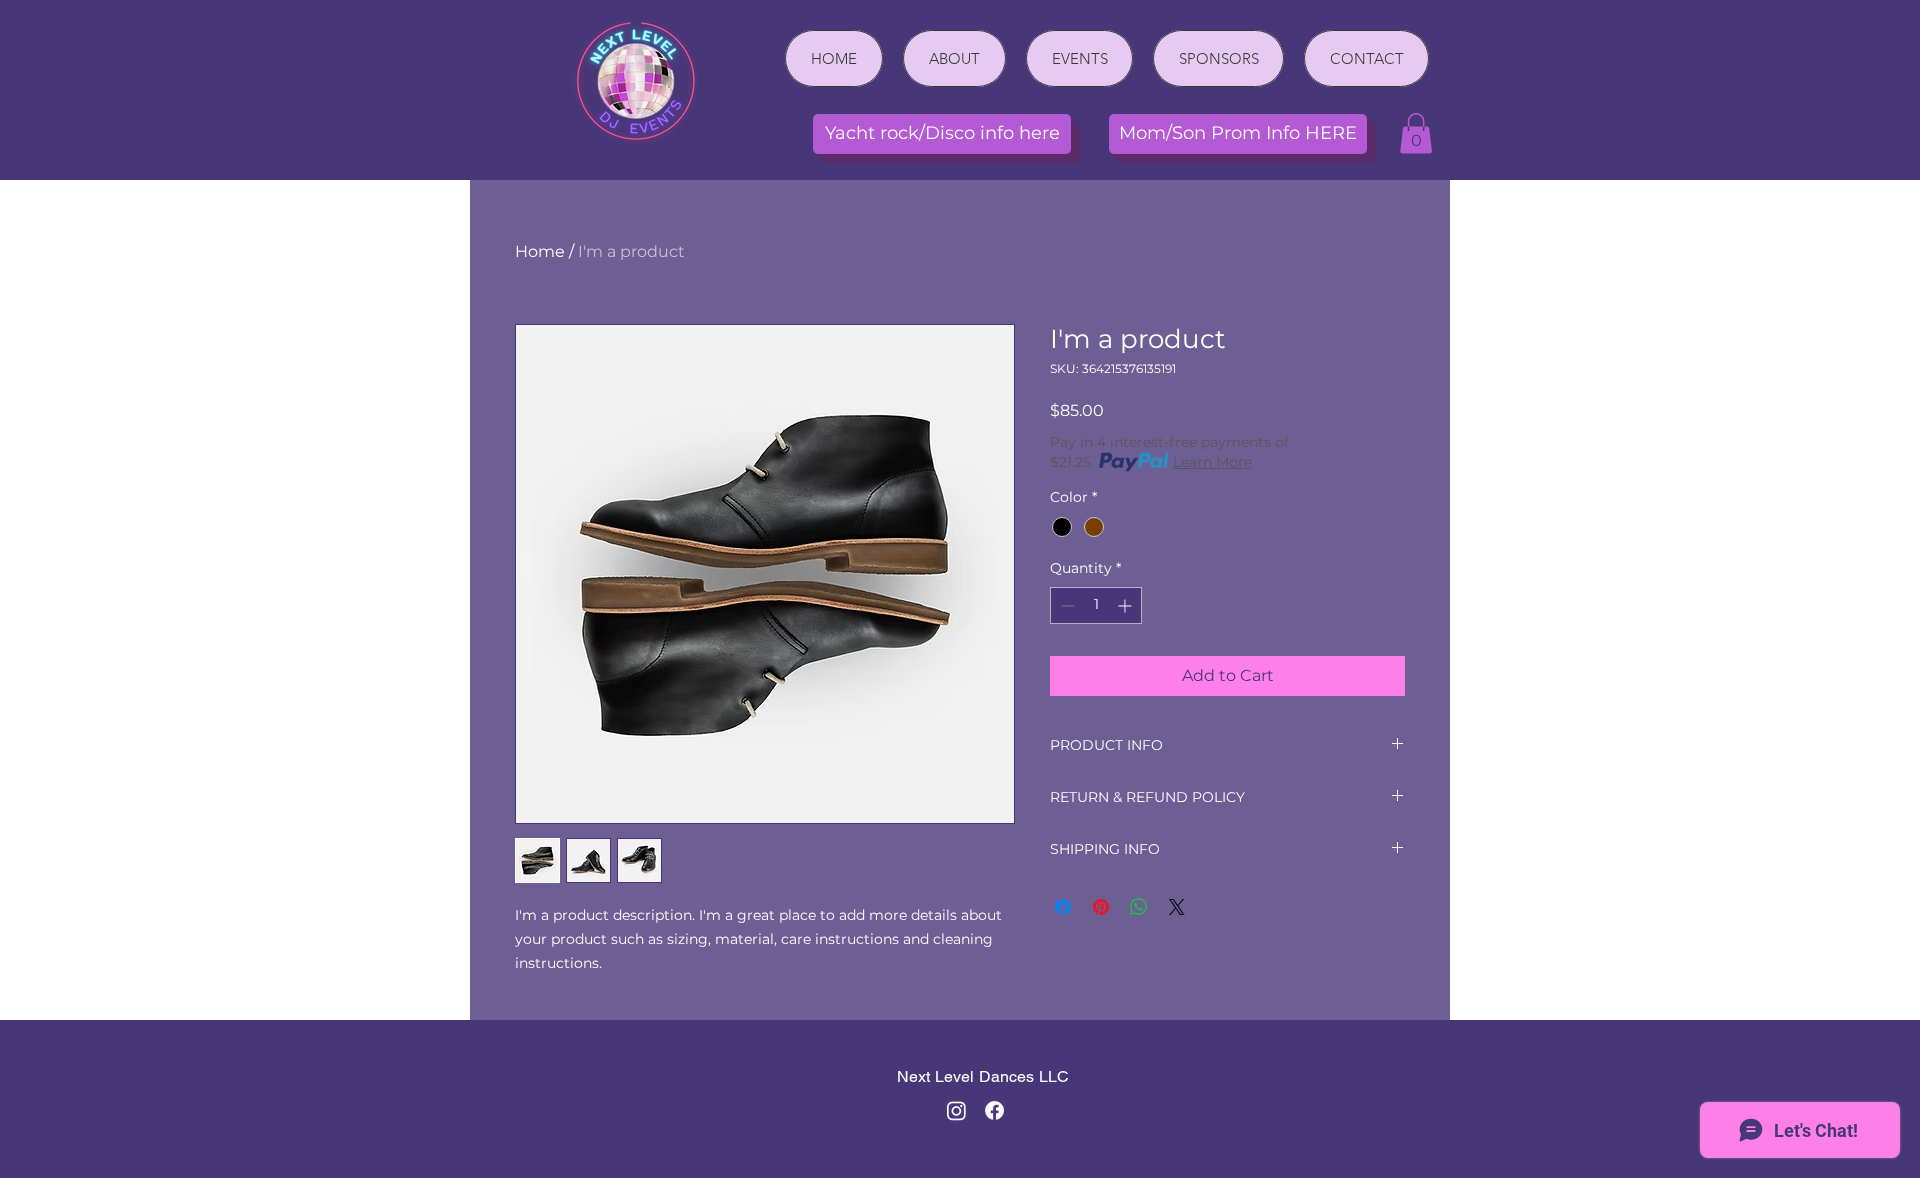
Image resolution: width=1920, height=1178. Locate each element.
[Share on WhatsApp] (1139, 907)
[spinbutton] (1096, 605)
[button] (1416, 133)
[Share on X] (1177, 907)
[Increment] (1126, 605)
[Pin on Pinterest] (1101, 907)
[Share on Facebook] (1063, 907)
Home (540, 251)
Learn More (1212, 462)
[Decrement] (1065, 605)
